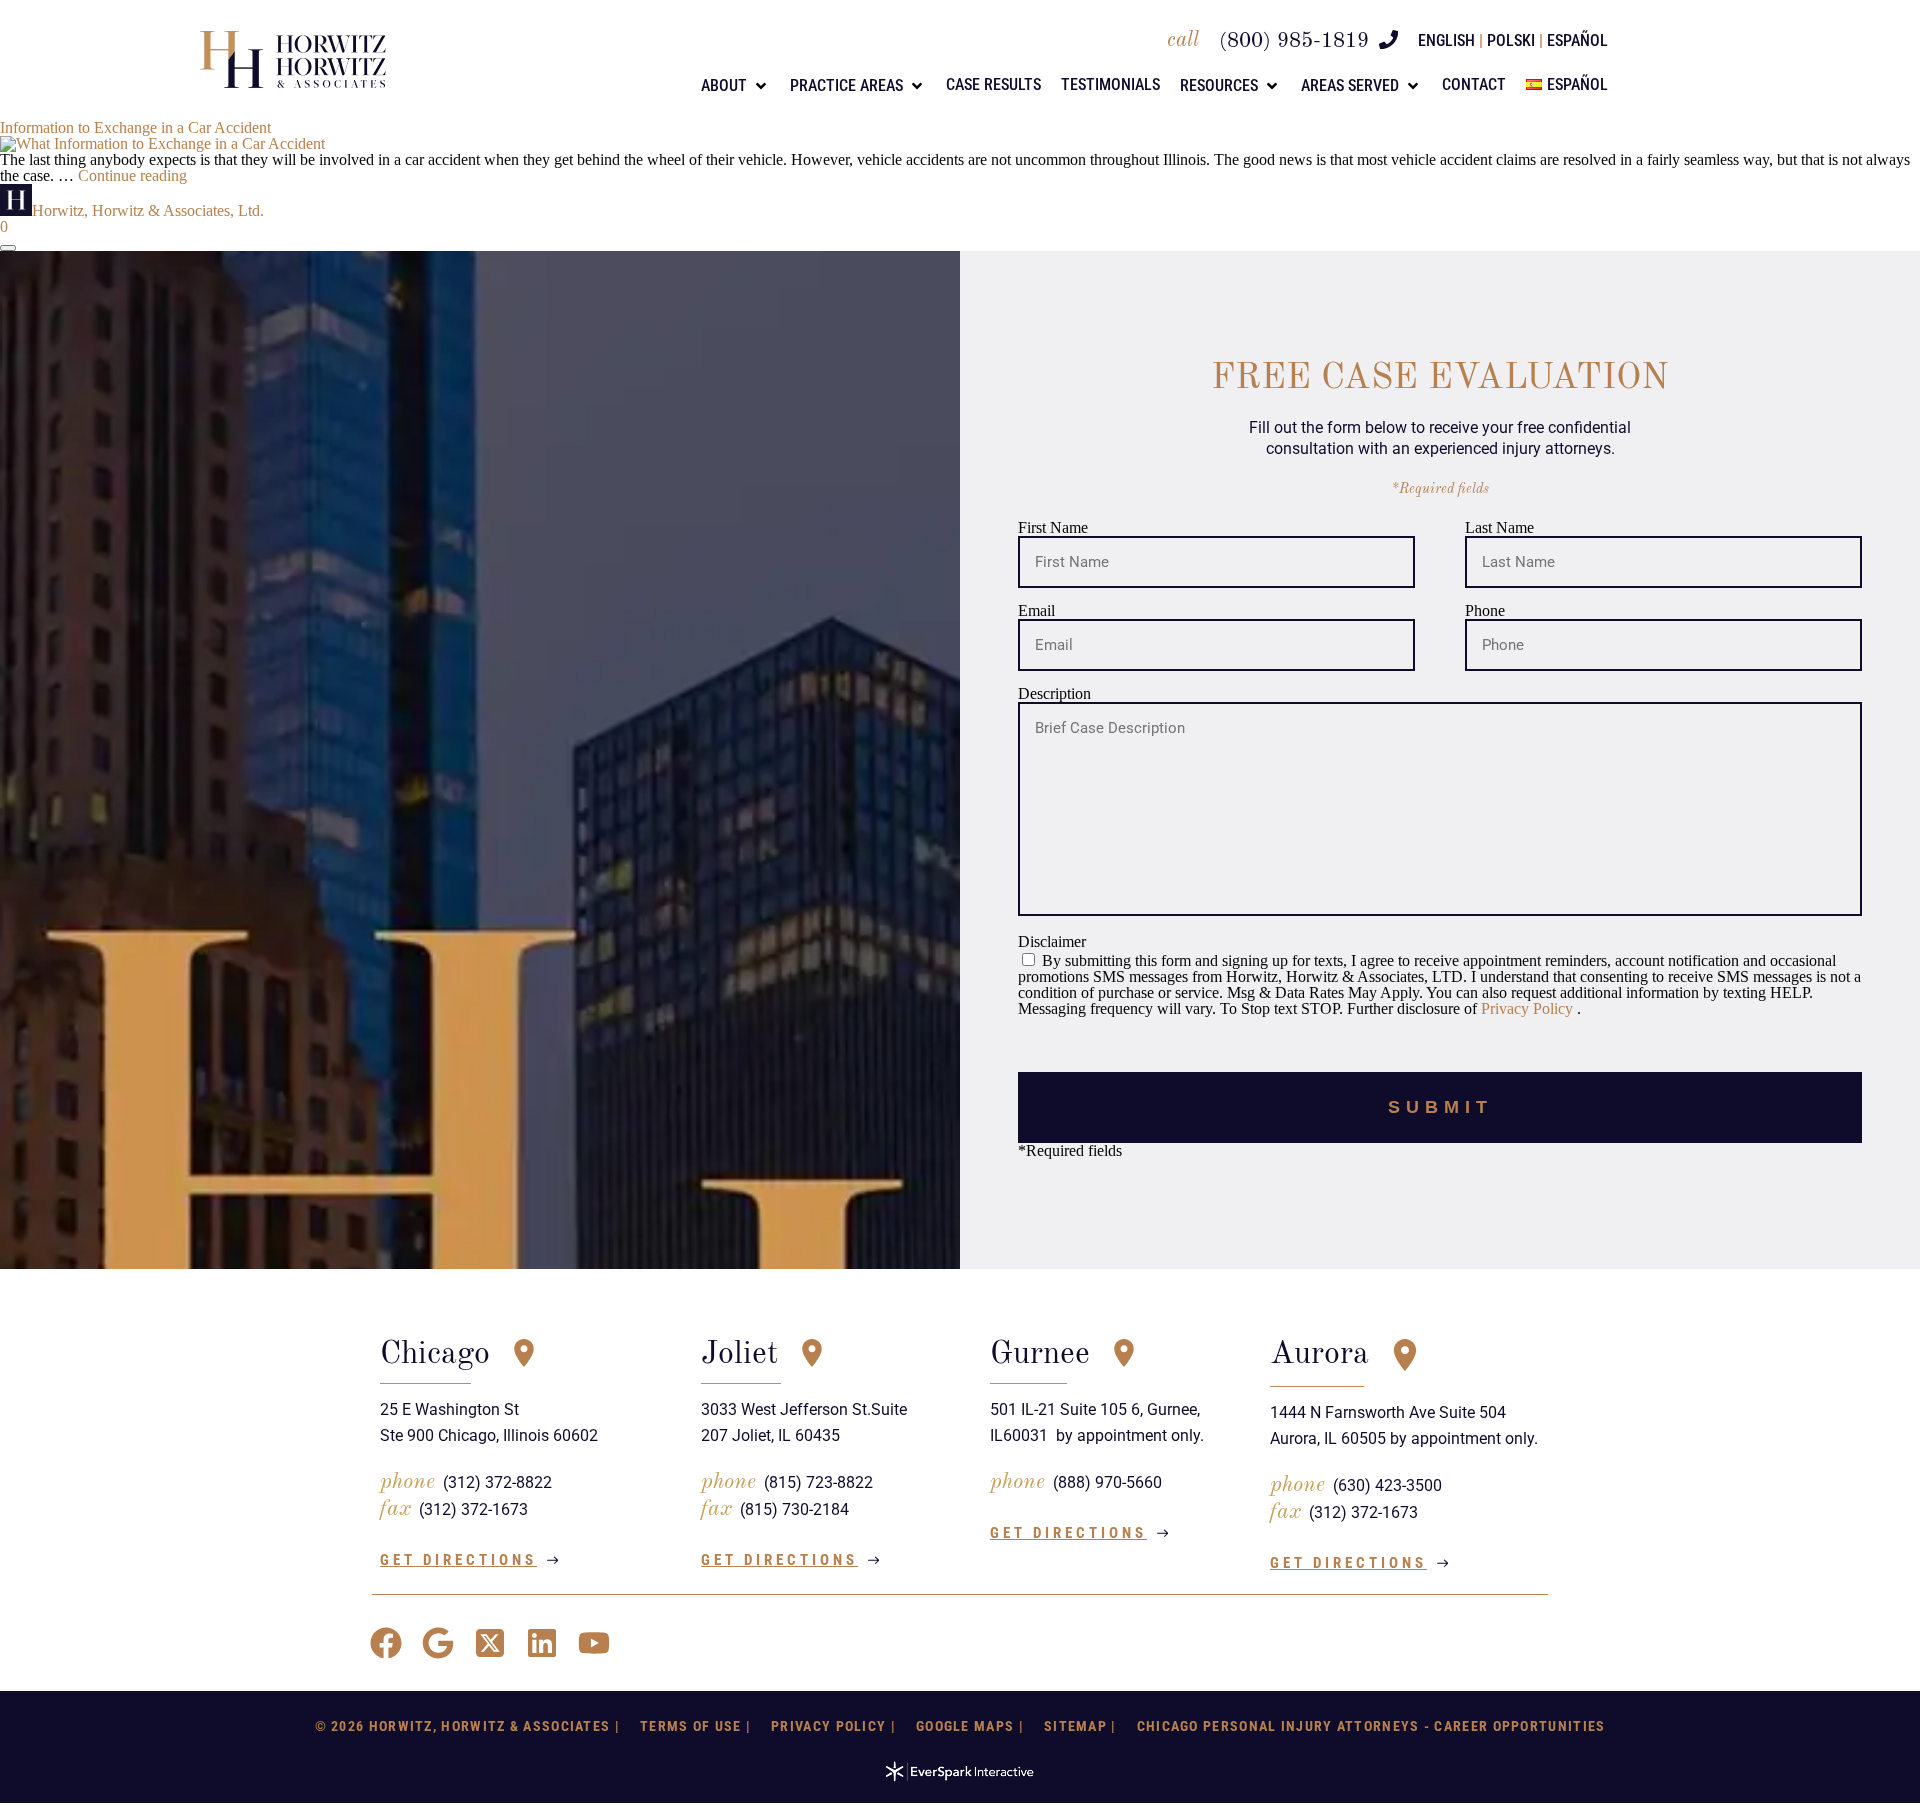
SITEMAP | (1080, 1726)
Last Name (1499, 528)
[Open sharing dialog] (8, 248)
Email (1036, 611)
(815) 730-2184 (794, 1509)
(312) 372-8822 (497, 1482)
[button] (735, 86)
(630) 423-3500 (1387, 1485)
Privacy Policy (1529, 1008)
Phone (1485, 611)
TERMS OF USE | (695, 1726)
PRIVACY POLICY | (833, 1726)
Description (1054, 693)
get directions (458, 1560)
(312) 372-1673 (473, 1509)
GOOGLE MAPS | (970, 1726)
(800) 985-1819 (1294, 41)
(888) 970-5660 (1107, 1482)
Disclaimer (1052, 942)
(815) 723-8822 (818, 1482)
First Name (1053, 528)
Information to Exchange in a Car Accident (135, 127)
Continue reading (132, 175)
